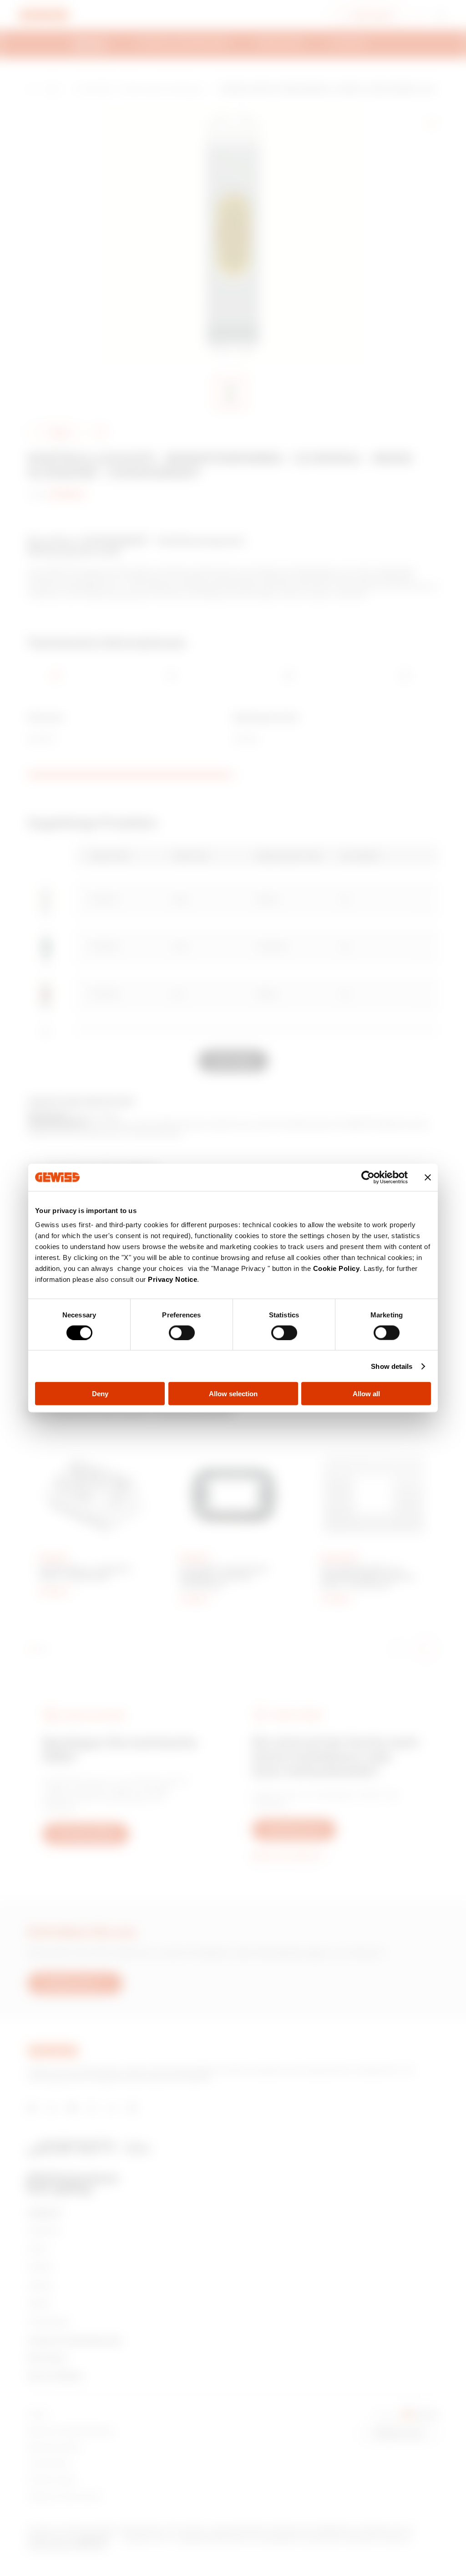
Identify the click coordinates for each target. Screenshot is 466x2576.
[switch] (182, 1332)
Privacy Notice (172, 1279)
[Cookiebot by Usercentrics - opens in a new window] (368, 1177)
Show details (392, 1366)
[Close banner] (428, 1177)
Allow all (366, 1394)
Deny (100, 1394)
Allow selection (233, 1394)
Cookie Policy (337, 1268)
